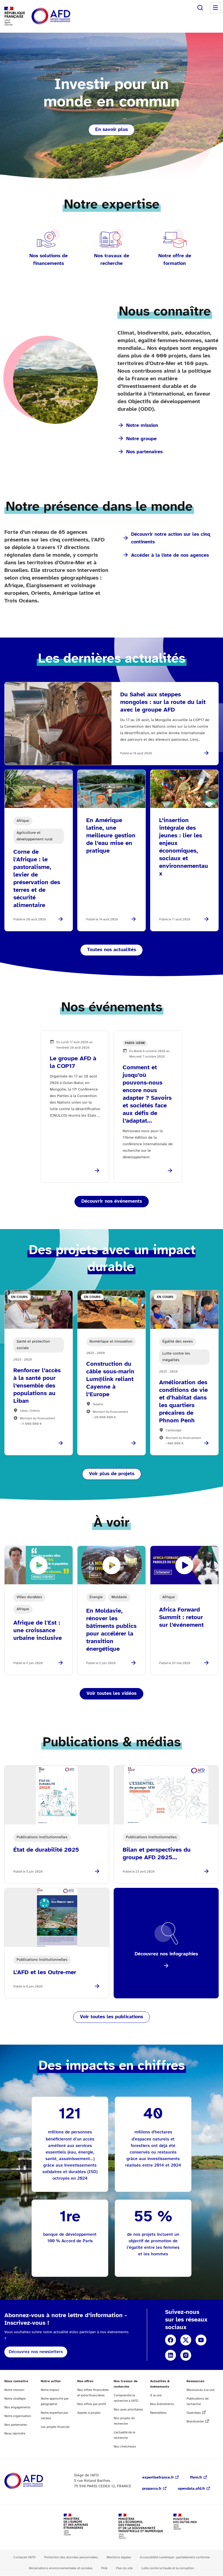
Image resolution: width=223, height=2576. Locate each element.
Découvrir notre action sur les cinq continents (171, 538)
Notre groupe (141, 439)
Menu (215, 8)
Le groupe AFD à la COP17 (73, 1062)
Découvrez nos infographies (166, 1954)
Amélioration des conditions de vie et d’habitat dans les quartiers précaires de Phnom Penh (183, 1402)
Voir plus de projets (112, 1474)
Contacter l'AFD (24, 2557)
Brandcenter (195, 2422)
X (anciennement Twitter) (186, 2340)
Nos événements (162, 2404)
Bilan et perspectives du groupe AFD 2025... (157, 1854)
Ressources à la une (201, 2390)
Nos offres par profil (92, 2404)
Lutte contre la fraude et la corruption (168, 2568)
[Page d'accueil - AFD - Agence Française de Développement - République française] (36, 2481)
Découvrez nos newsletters (36, 2352)
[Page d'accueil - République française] (63, 16)
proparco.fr (152, 2489)
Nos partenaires (144, 452)
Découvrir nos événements (112, 1201)
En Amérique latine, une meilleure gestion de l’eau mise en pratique (111, 836)
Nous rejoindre (15, 2433)
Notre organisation (18, 2416)
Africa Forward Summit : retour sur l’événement (181, 1618)
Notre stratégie (15, 2399)
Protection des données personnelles (71, 2557)
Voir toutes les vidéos (112, 1694)
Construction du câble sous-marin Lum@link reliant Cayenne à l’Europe (110, 1379)
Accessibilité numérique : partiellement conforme (175, 2557)
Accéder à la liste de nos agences (170, 555)
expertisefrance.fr (158, 2478)
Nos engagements (17, 2407)
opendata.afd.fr (191, 2489)
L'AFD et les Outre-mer (45, 1972)
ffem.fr (196, 2478)
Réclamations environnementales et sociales (61, 2568)
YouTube (201, 2340)
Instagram (186, 2355)
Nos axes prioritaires (128, 2410)
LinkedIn (171, 2355)
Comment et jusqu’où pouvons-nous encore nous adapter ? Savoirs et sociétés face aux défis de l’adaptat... (147, 1094)
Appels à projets (89, 2413)
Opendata (194, 2413)
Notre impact (50, 2390)
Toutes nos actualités (112, 950)
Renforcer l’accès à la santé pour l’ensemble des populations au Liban (37, 1386)
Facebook (171, 2340)
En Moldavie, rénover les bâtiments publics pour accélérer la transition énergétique (111, 1630)
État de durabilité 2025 (46, 1850)
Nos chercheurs (125, 2447)
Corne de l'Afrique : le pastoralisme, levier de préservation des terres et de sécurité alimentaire (37, 879)
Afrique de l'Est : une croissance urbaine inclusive (38, 1631)
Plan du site (124, 2568)
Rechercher (200, 8)
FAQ (104, 2568)
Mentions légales (119, 2557)
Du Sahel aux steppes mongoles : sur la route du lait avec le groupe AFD (163, 702)
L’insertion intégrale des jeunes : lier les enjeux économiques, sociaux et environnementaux (184, 847)
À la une (156, 2395)
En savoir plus (112, 130)
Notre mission (142, 426)
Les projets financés (55, 2427)
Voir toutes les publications (112, 2017)
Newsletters (158, 2413)
